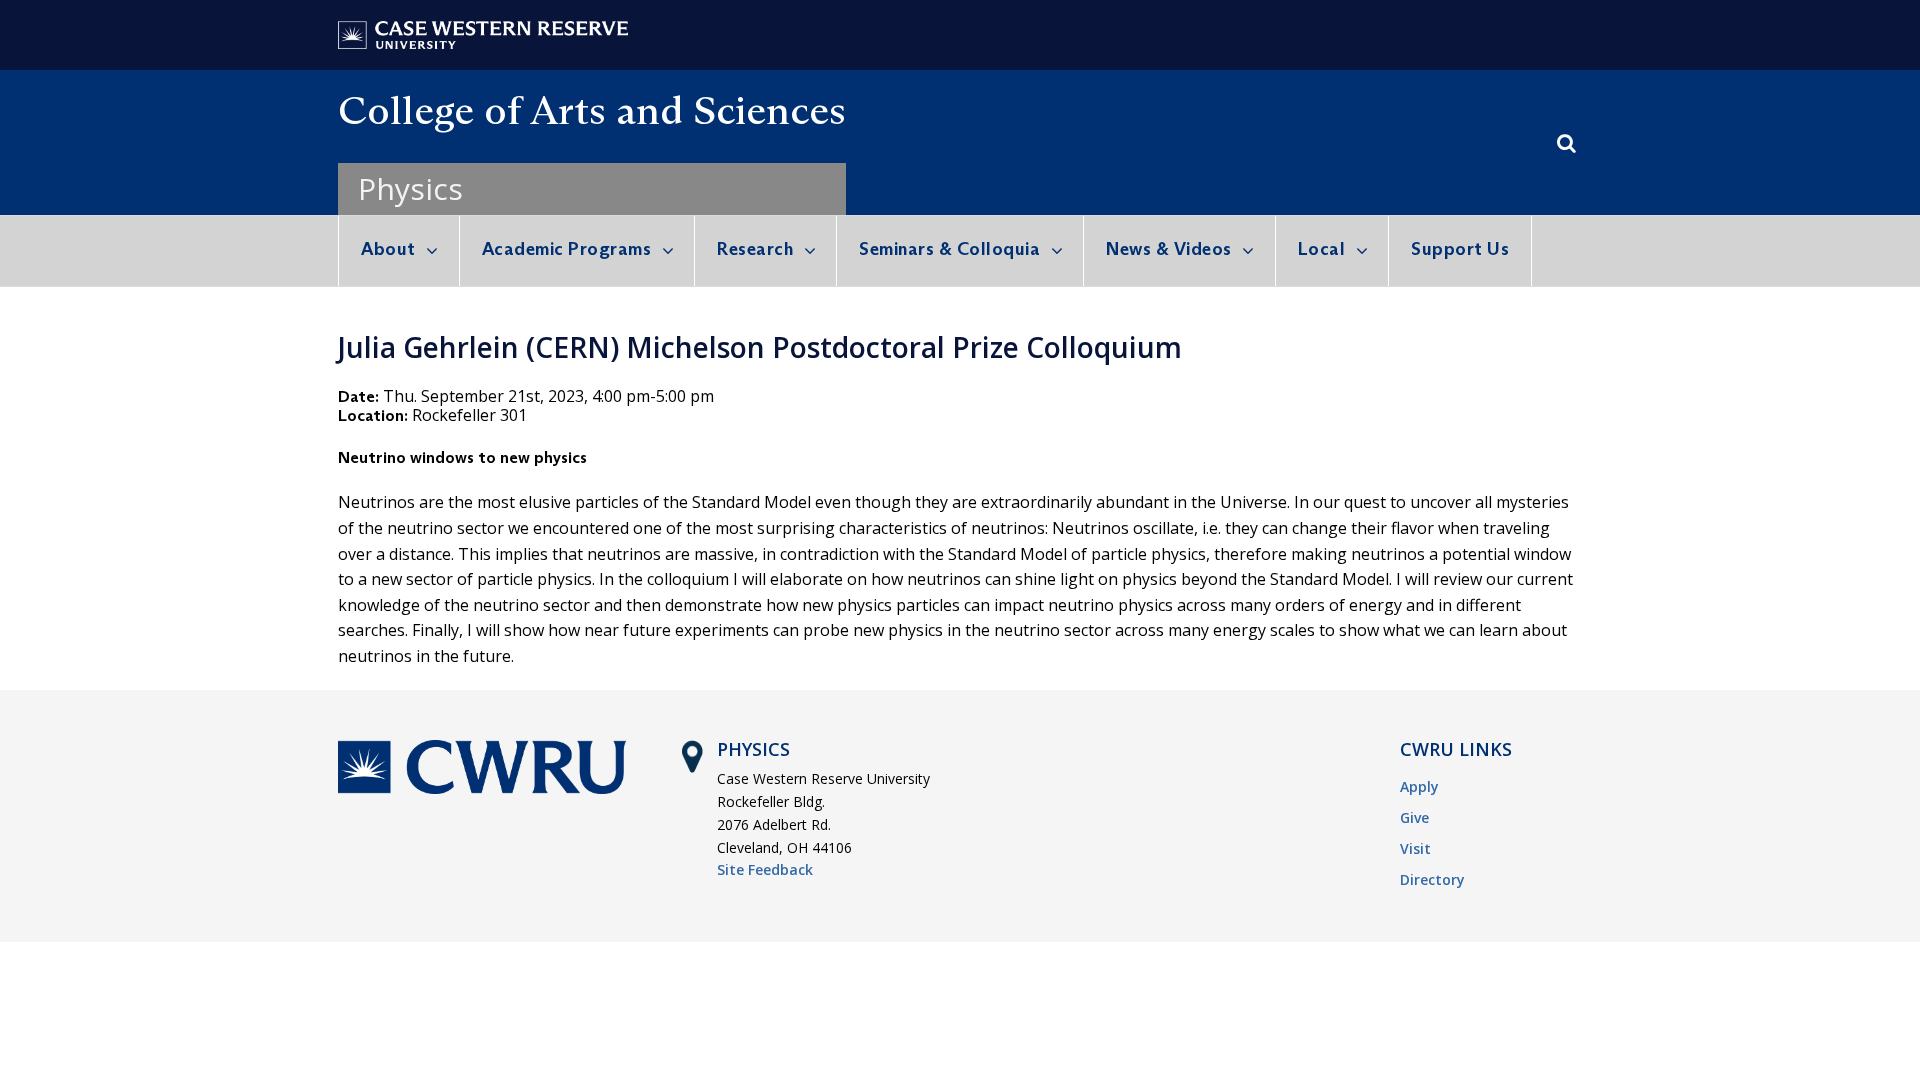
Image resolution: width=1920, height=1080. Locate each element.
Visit (1415, 848)
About (388, 249)
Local (1322, 249)
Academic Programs (567, 249)
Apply (1419, 786)
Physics (410, 188)
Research (755, 249)
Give (1414, 817)
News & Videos (1169, 249)
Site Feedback (765, 869)
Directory (1432, 879)
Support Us (1460, 249)
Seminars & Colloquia (949, 249)
